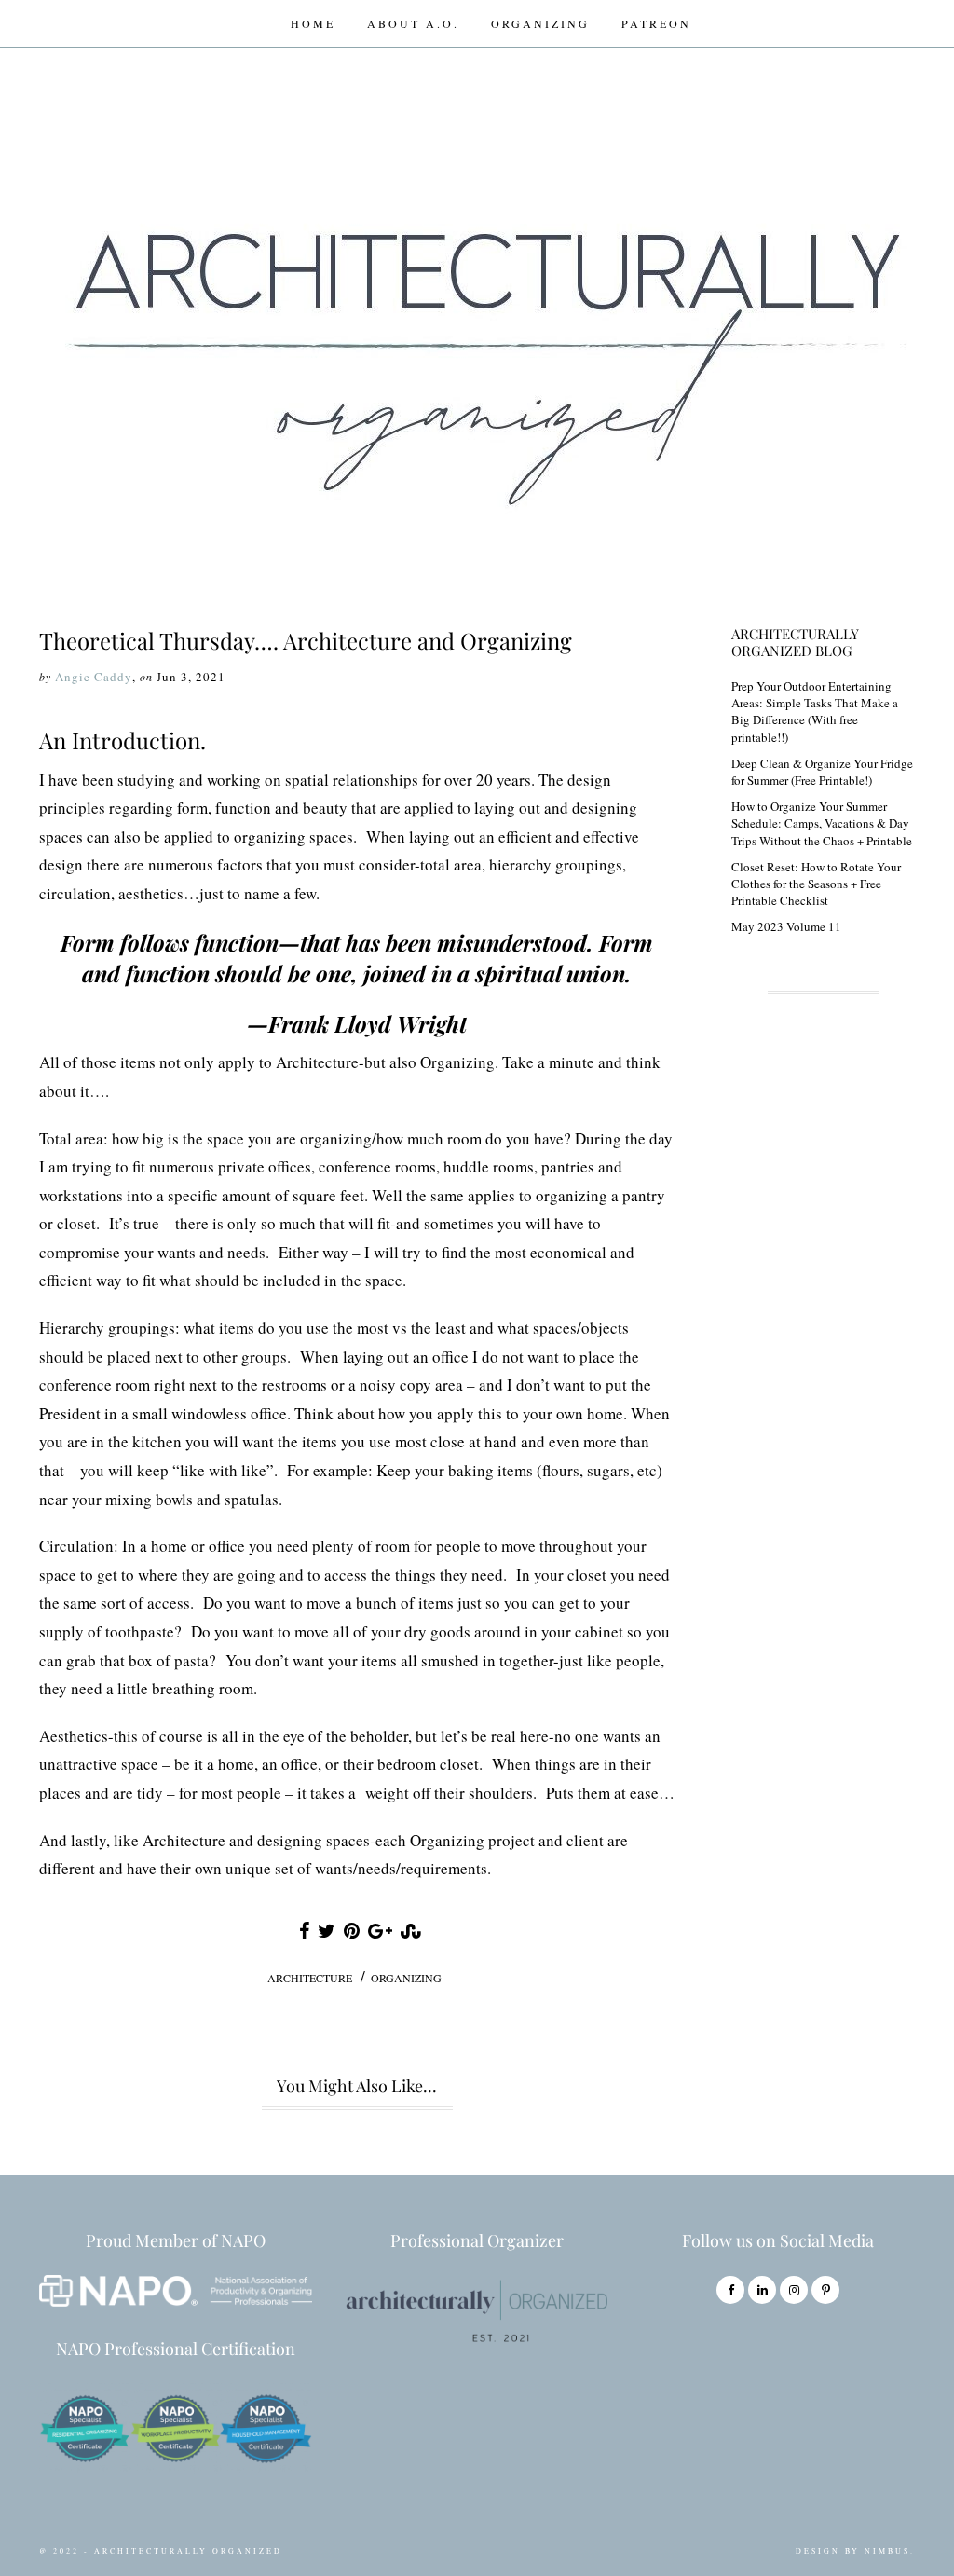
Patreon (656, 23)
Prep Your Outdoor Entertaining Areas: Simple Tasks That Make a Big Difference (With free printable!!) (815, 712)
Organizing (540, 23)
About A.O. (413, 23)
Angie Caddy (94, 677)
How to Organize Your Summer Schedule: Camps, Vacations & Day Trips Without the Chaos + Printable (822, 823)
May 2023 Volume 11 (786, 926)
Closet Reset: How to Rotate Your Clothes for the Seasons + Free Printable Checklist (816, 884)
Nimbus (887, 2551)
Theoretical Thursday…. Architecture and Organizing (306, 640)
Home (313, 23)
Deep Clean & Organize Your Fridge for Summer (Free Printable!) (822, 772)
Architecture (310, 1978)
